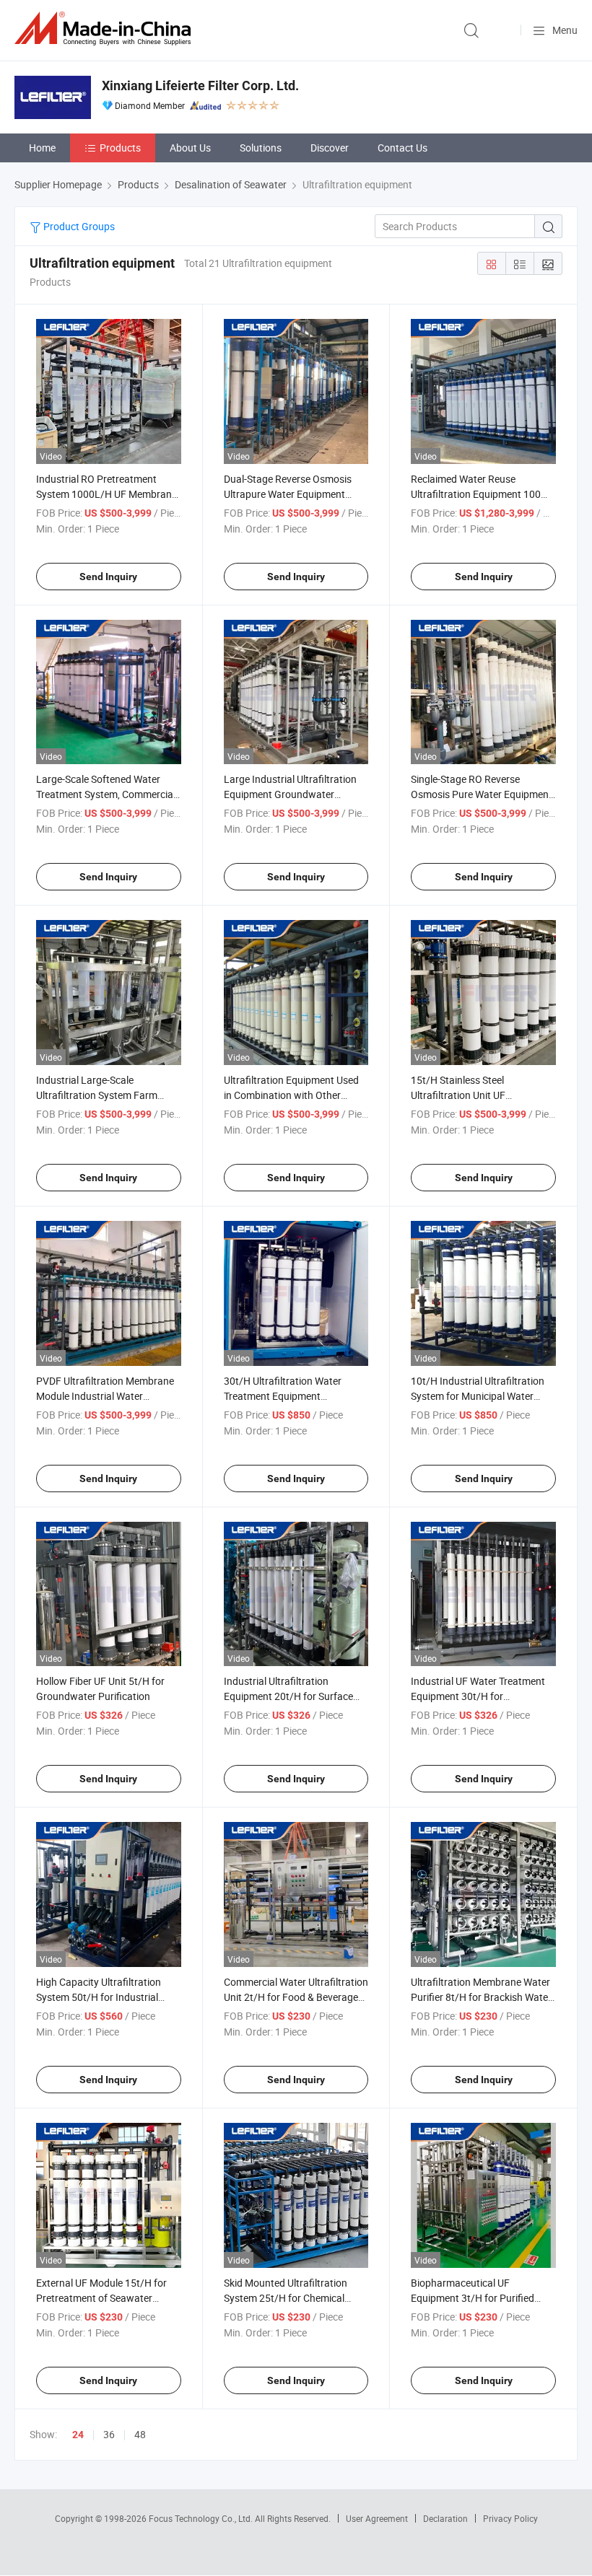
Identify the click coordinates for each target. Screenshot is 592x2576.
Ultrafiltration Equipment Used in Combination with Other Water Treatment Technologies (292, 1095)
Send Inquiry (108, 577)
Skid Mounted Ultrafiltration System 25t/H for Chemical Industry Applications (286, 2298)
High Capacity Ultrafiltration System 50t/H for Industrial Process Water (99, 1997)
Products (120, 148)
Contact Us (402, 148)
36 (109, 2434)
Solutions (261, 148)
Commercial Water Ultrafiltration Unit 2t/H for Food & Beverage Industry (296, 1997)
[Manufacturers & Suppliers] (105, 29)
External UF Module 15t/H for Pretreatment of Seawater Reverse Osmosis (101, 2298)
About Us (190, 148)
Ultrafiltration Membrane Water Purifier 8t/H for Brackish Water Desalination (481, 1997)
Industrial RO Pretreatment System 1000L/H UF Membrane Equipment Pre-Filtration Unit (106, 494)
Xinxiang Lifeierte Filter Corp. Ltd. (200, 86)
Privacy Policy (510, 2518)
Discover (330, 148)
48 (140, 2434)
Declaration (445, 2518)
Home (42, 148)
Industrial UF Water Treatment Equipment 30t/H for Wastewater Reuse (478, 1696)
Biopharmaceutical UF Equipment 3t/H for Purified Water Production (473, 2298)
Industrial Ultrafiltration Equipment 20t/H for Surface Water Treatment (288, 1696)
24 (78, 2435)
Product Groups (78, 226)
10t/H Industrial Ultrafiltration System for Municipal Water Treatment (478, 1396)
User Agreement (377, 2518)
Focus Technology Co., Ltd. (202, 2518)
